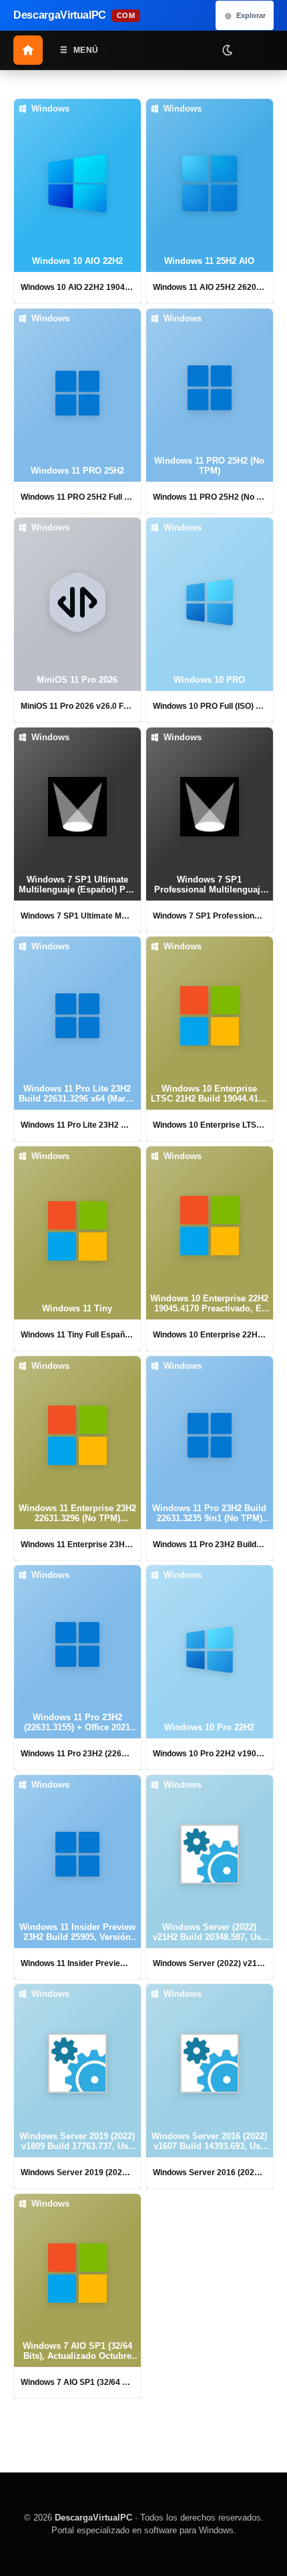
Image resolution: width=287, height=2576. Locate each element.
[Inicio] (28, 50)
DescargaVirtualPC (93, 2518)
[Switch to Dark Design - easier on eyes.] (227, 49)
